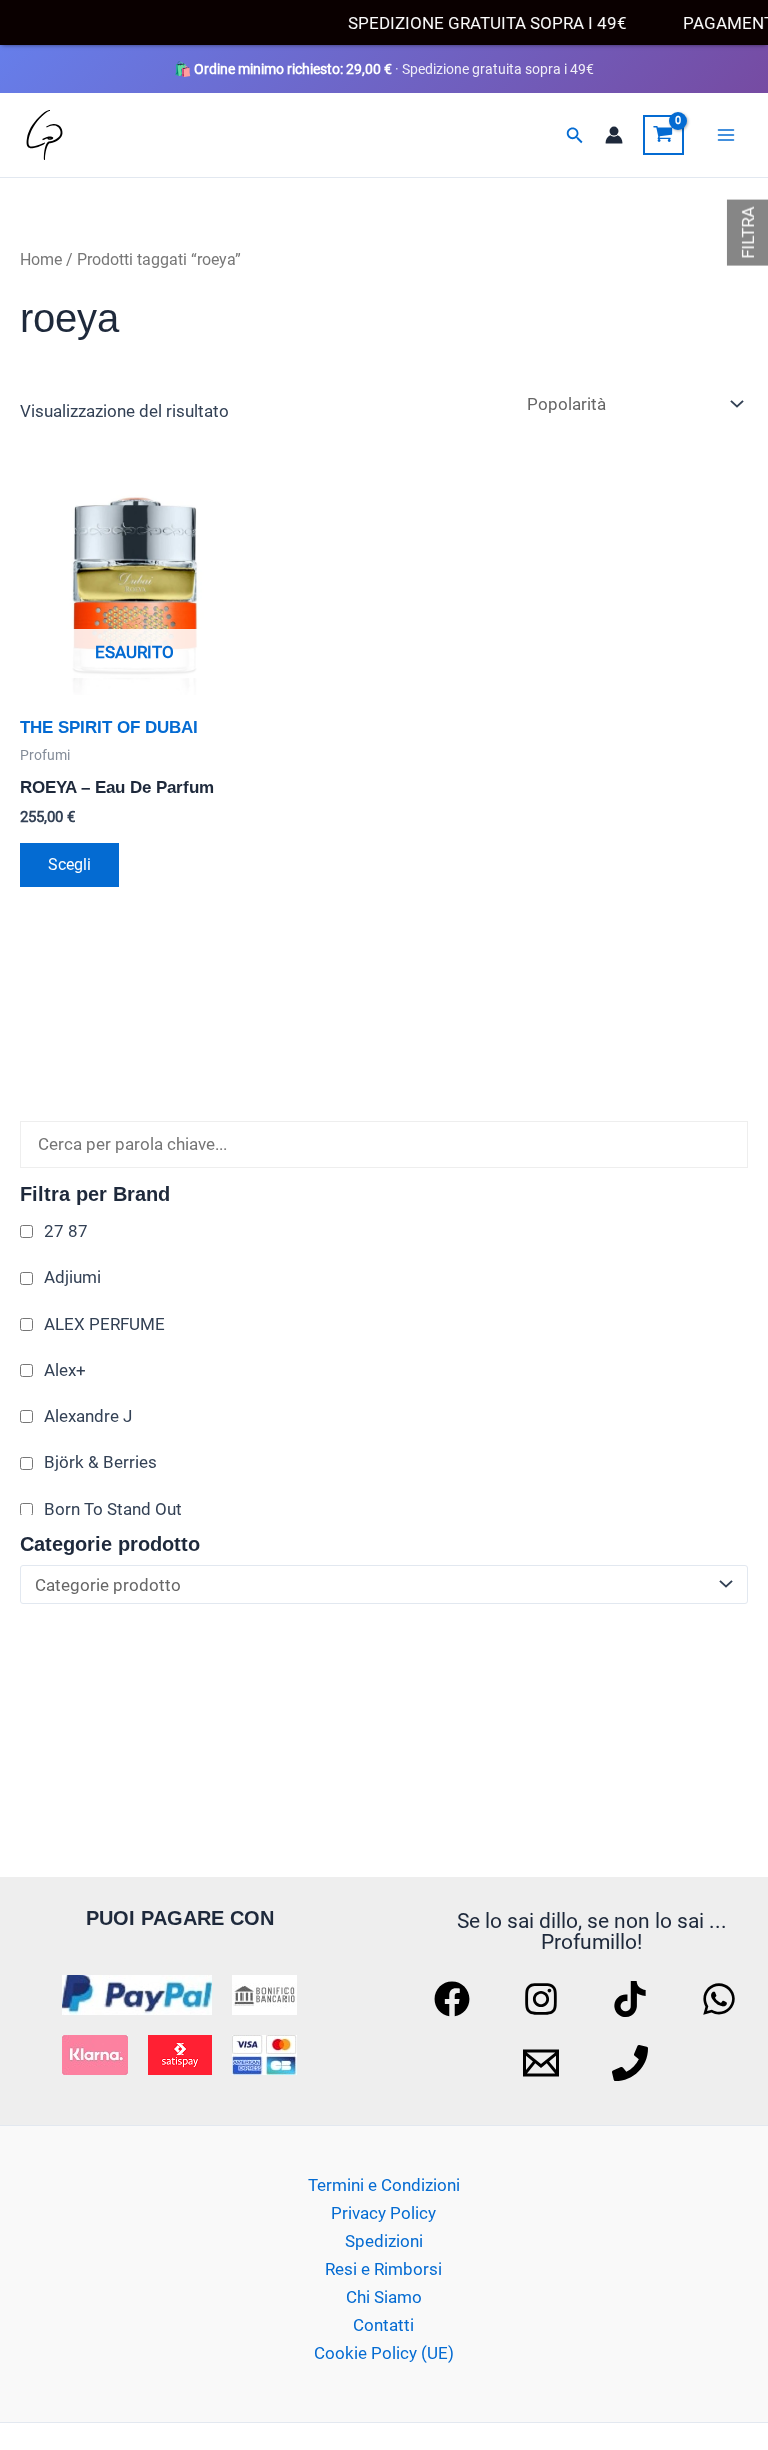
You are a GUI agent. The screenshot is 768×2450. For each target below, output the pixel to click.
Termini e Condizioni (384, 2185)
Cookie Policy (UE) (384, 2353)
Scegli (69, 864)
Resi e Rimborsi (383, 2269)
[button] (575, 135)
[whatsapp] (722, 1999)
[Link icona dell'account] (614, 135)
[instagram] (544, 1999)
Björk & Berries (100, 1462)
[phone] (633, 2063)
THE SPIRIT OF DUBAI (109, 727)
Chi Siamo (384, 2297)
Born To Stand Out (113, 1509)
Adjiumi (72, 1277)
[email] (544, 2063)
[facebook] (455, 1999)
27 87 (66, 1231)
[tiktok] (633, 1999)
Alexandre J (88, 1416)
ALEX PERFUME (104, 1324)
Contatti (383, 2325)
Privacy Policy (383, 2213)
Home (41, 259)
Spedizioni (384, 2241)
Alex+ (65, 1370)
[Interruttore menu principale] (726, 135)
